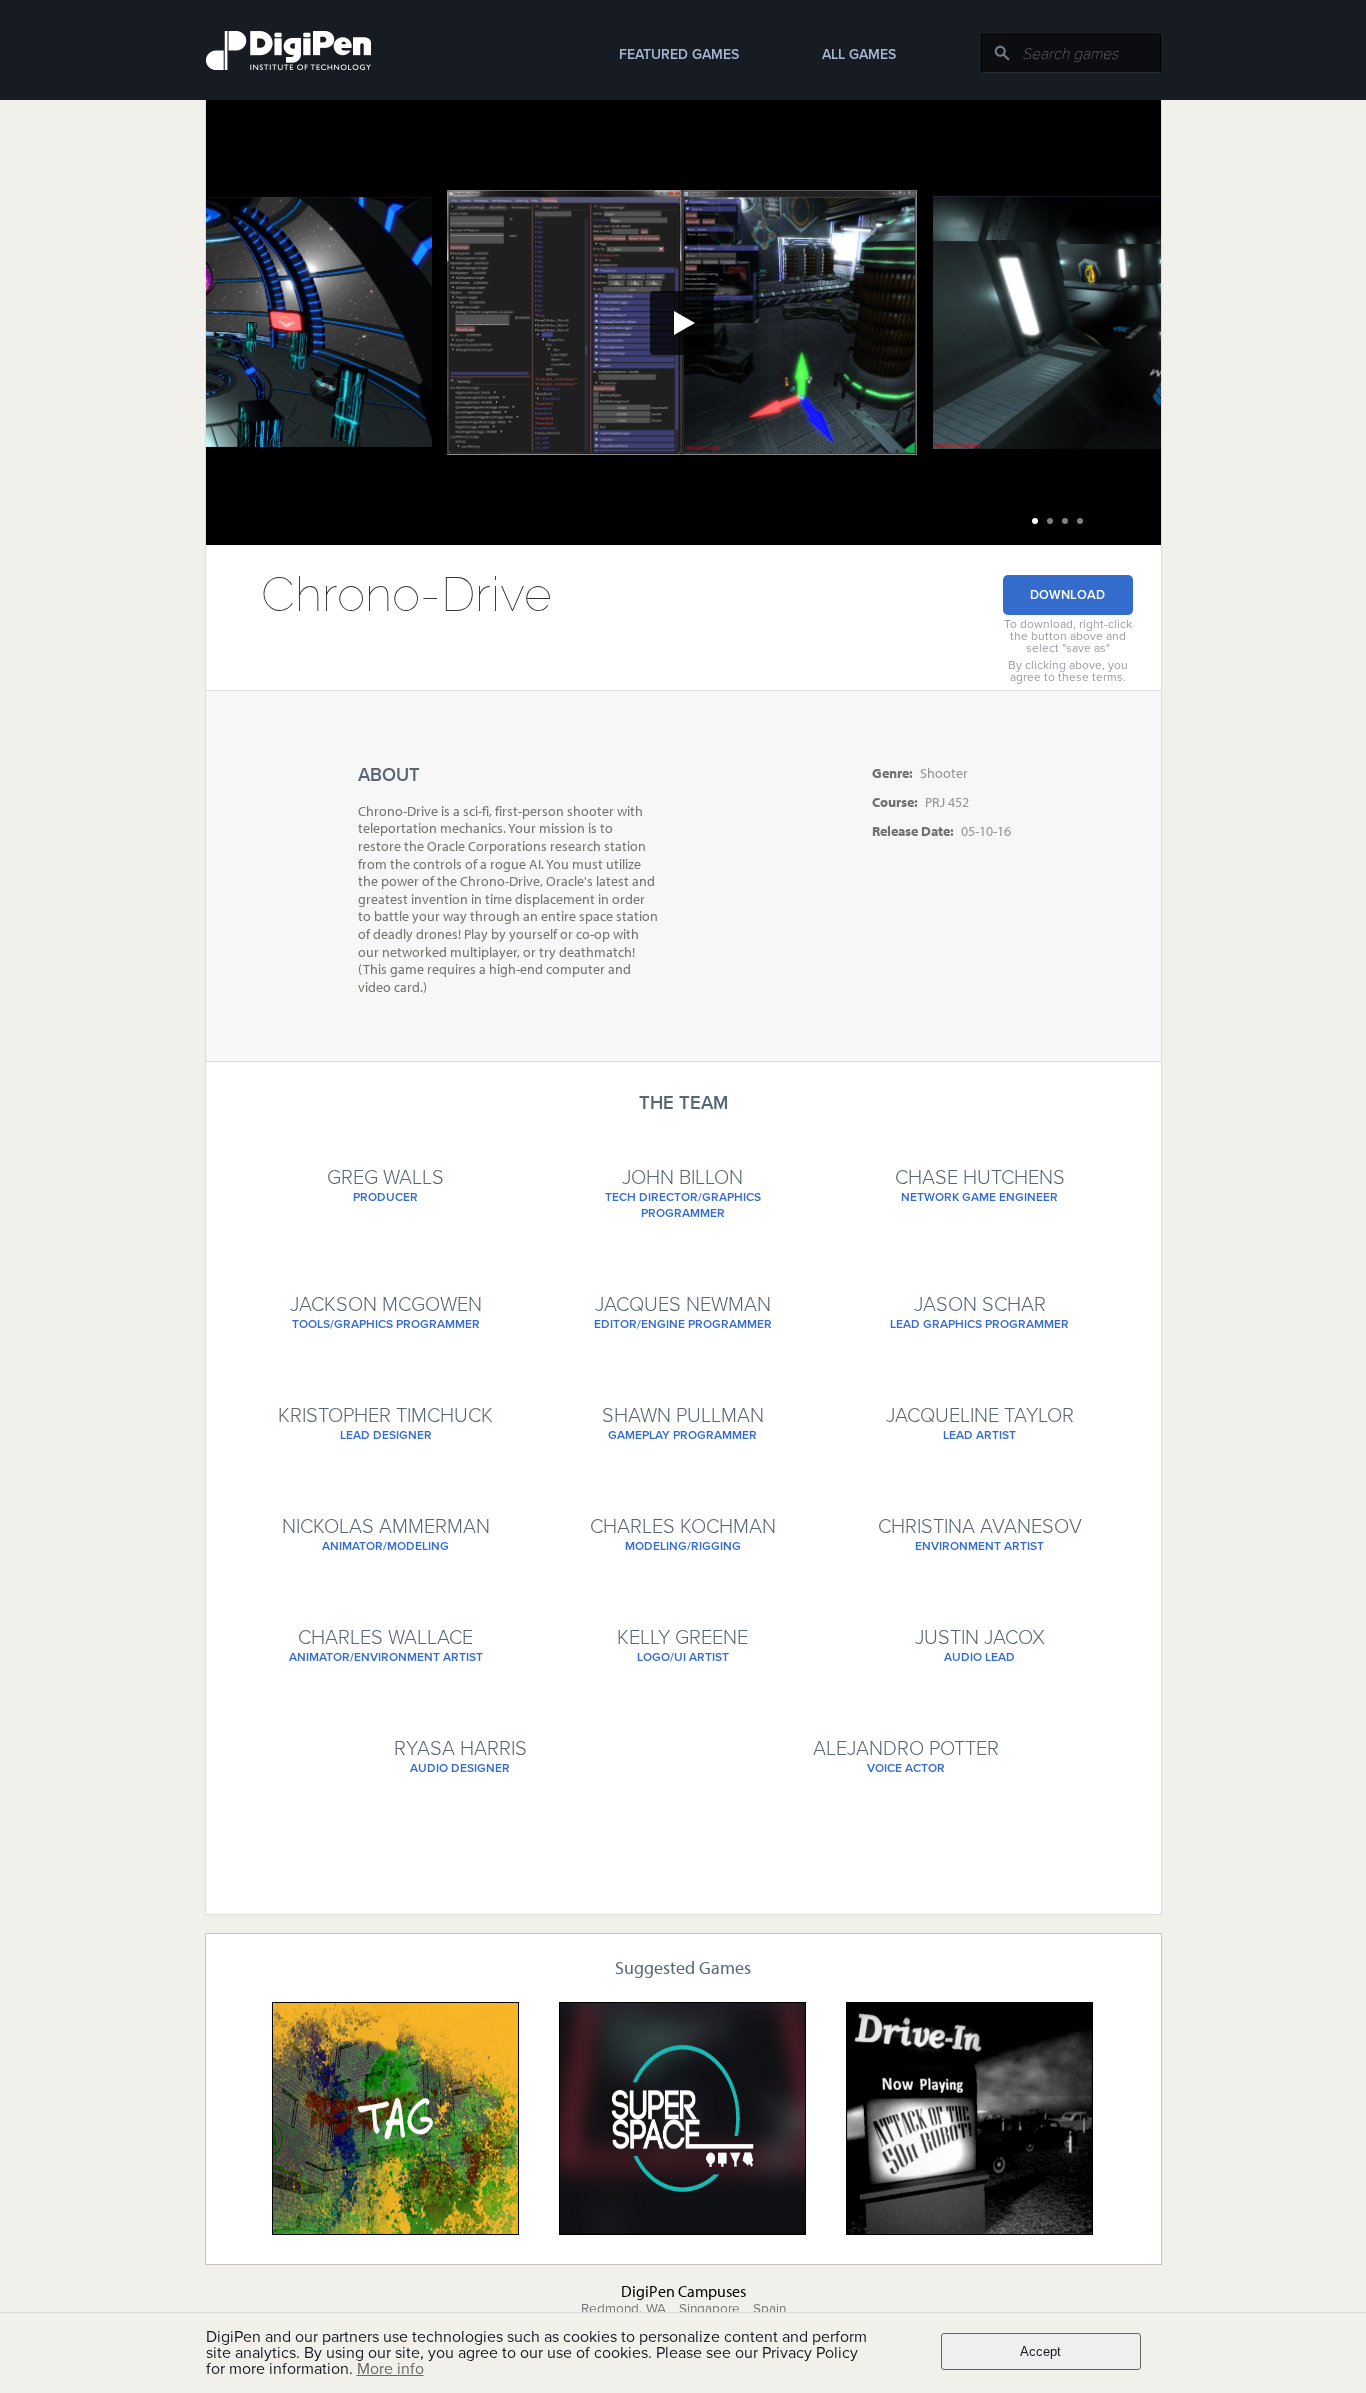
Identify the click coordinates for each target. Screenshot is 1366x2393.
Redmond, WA (623, 2309)
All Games (859, 54)
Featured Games (679, 54)
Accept (1040, 2351)
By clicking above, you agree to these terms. (1068, 671)
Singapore (709, 2309)
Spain (769, 2309)
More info (390, 2369)
